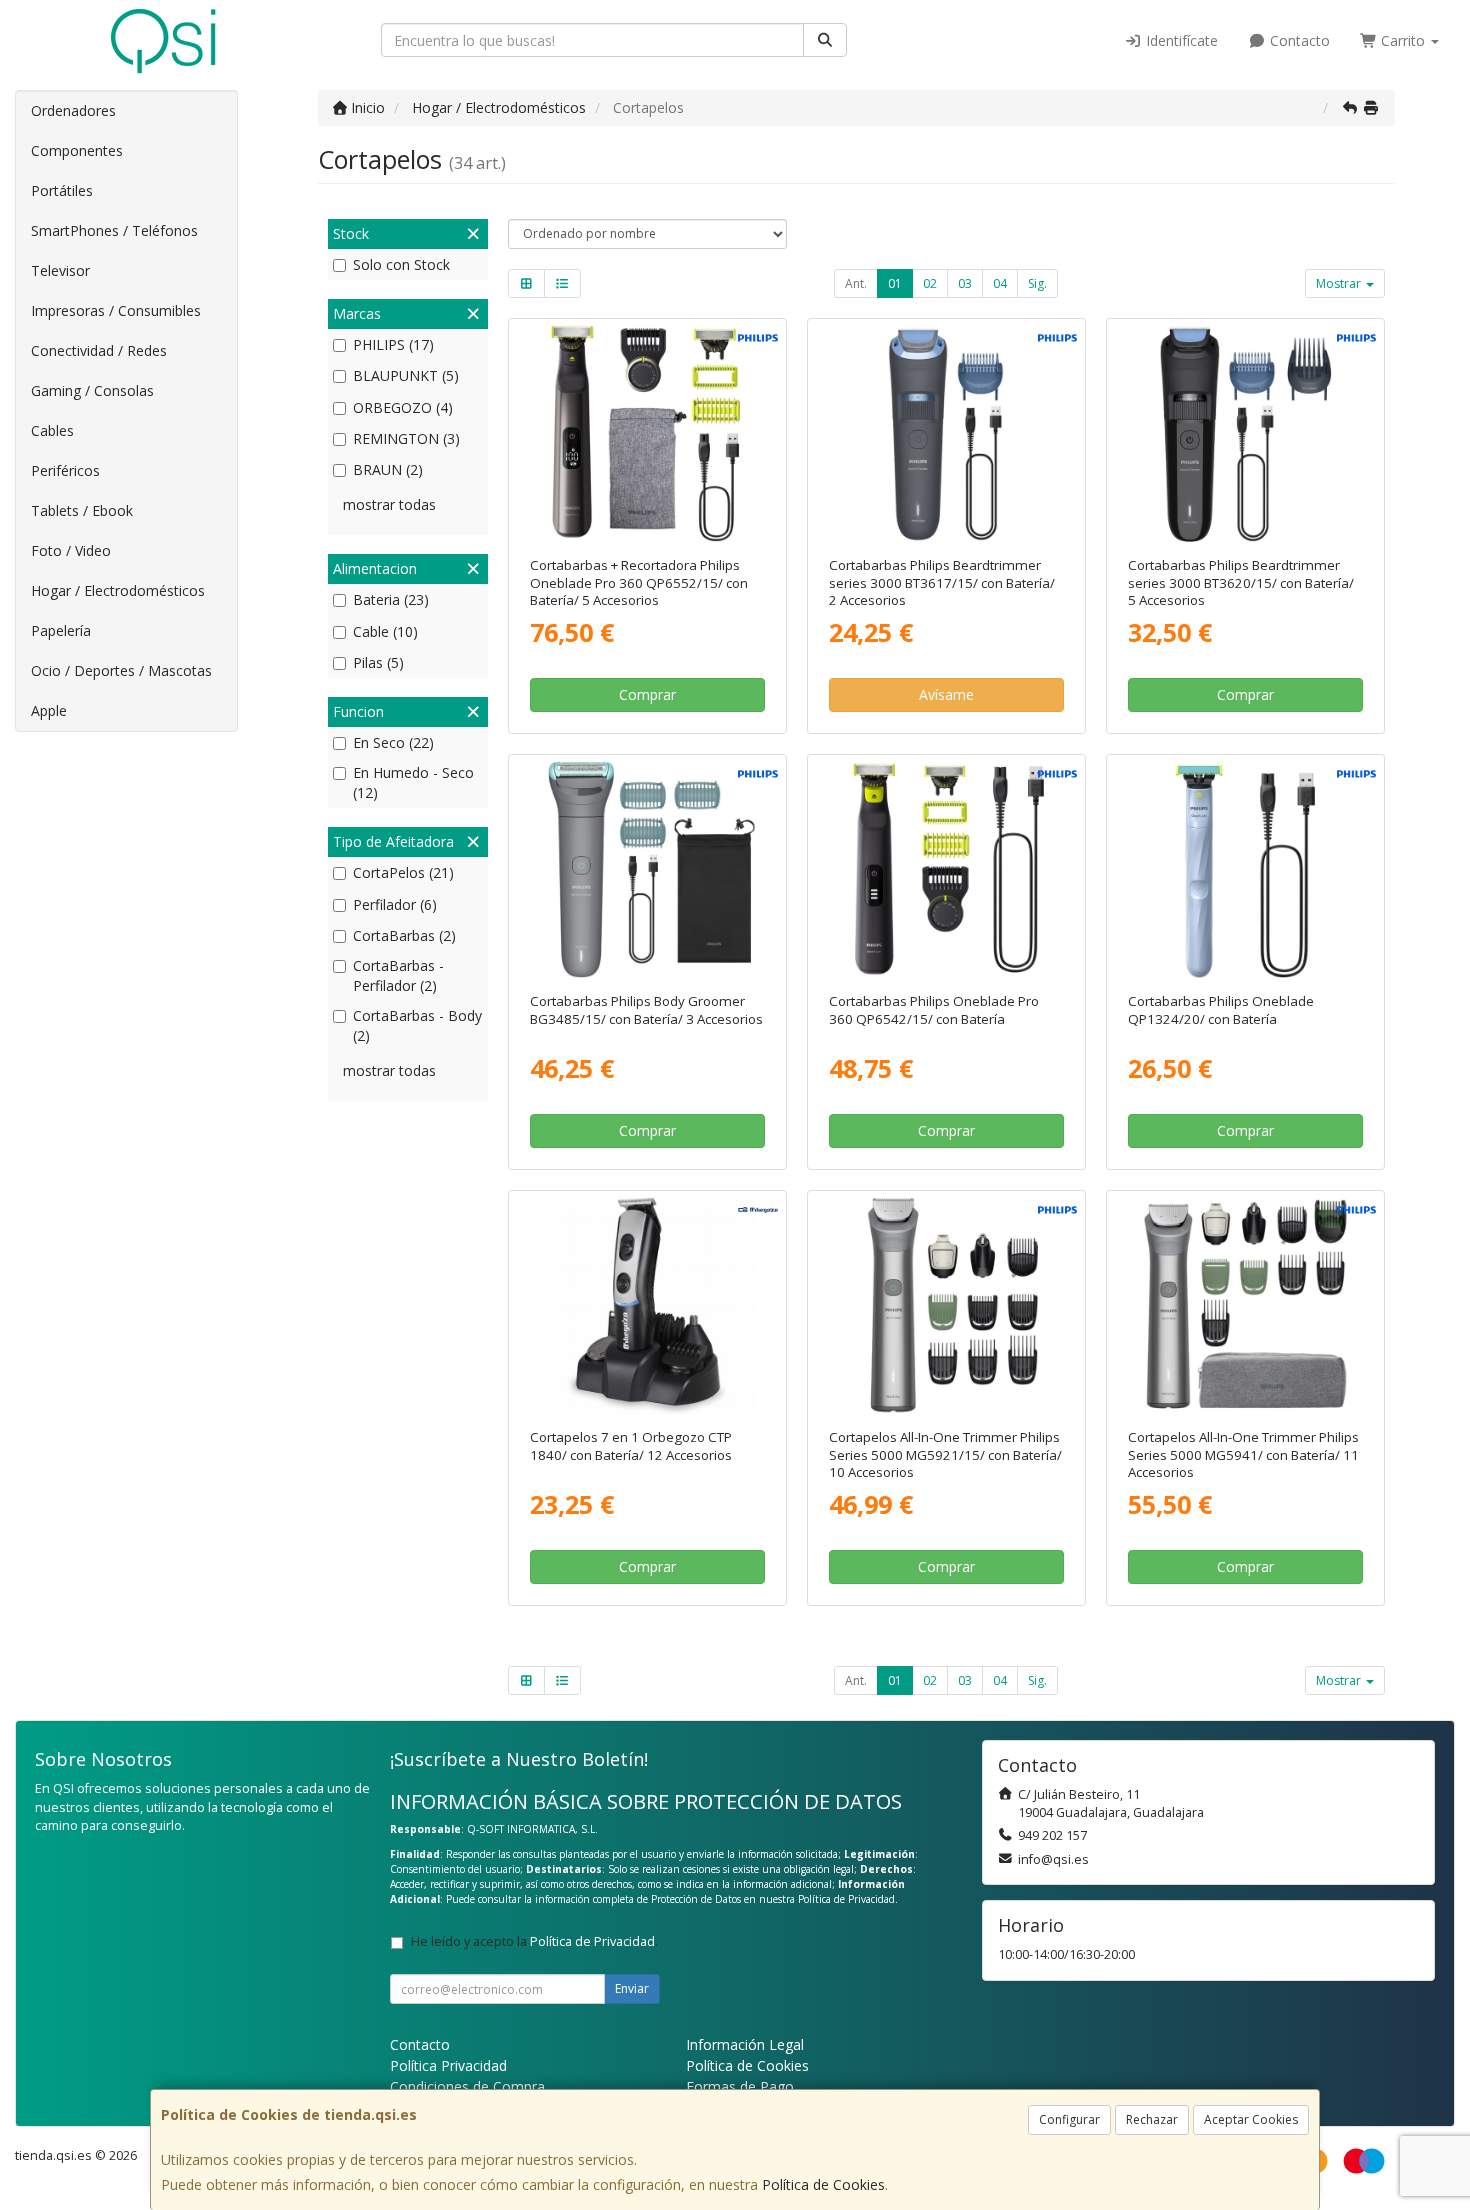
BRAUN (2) (388, 469)
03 (965, 283)
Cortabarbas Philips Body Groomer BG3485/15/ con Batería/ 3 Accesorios (646, 1009)
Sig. (1037, 283)
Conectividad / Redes (99, 350)
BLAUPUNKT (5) (406, 375)
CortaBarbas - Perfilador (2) (398, 975)
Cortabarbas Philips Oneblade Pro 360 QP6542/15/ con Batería (934, 1009)
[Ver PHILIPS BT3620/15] (1246, 434)
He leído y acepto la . (534, 1941)
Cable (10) (385, 631)
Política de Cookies (823, 2184)
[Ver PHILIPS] (1246, 870)
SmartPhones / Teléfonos (114, 230)
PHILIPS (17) (393, 344)
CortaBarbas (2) (404, 935)
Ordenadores (73, 110)
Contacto (1298, 40)
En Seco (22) (393, 742)
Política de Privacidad (846, 1899)
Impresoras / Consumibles (116, 310)
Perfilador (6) (395, 904)
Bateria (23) (391, 599)
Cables (52, 430)
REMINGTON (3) (406, 438)
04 (1000, 283)
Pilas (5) (378, 662)
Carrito (1403, 40)
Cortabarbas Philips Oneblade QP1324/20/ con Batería (1221, 1009)
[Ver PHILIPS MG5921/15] (947, 1306)
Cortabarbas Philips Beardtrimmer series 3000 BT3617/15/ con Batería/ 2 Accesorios (942, 582)
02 (930, 283)
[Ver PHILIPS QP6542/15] (947, 870)
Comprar (647, 694)
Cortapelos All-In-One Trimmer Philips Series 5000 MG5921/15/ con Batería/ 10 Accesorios (945, 1454)
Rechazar (1152, 2119)
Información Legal (745, 2044)
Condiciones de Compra (467, 2086)
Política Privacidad (448, 2065)
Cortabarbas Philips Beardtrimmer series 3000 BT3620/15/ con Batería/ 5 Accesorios (1241, 582)
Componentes (77, 150)
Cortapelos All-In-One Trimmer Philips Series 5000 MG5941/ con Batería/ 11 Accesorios (1243, 1454)
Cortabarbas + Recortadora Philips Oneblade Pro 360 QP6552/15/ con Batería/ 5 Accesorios (639, 582)
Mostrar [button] (1340, 283)
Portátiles (62, 190)
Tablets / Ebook (82, 510)
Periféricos (65, 470)
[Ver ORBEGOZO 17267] (647, 1306)
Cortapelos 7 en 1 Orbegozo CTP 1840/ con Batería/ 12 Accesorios (631, 1445)
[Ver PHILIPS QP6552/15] (647, 434)
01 (895, 283)
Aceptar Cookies (1251, 2119)
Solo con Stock (401, 264)
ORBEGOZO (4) (403, 407)
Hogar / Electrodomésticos (118, 590)
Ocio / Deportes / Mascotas (121, 670)
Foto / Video (71, 550)
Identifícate (1180, 40)
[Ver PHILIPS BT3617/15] (947, 434)
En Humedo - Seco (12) (413, 782)
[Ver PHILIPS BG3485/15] (647, 870)
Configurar (1069, 2119)
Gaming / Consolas (92, 390)
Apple (49, 710)
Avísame (946, 694)
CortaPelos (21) (403, 872)
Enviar (632, 1988)
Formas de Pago (740, 2086)
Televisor (60, 270)
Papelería (61, 630)
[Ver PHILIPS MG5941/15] (1246, 1306)
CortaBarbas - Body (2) (417, 1025)
